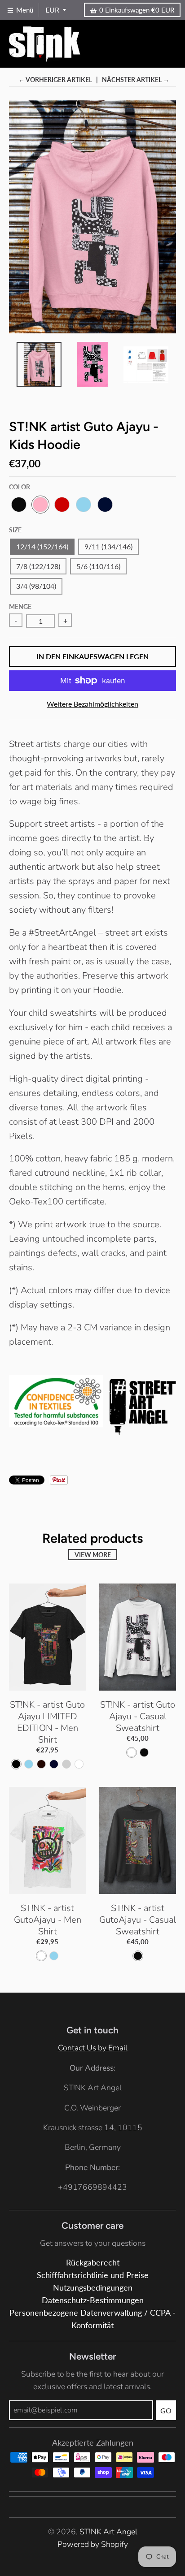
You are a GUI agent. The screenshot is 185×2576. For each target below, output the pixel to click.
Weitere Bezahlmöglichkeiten (92, 704)
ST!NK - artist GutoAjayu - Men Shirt (48, 1920)
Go (166, 2410)
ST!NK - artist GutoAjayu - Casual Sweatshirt (138, 1920)
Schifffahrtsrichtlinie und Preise (93, 2275)
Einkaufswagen (137, 10)
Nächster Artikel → (136, 80)
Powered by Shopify (93, 2544)
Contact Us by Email (93, 2048)
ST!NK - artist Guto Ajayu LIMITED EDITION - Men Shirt (47, 1722)
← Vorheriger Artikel (55, 80)
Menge (20, 606)
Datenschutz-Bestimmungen (93, 2300)
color (20, 487)
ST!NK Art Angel (108, 2532)
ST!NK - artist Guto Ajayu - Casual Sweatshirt (138, 1716)
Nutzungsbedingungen (93, 2288)
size (15, 530)
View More (93, 1555)
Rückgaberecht (93, 2263)
